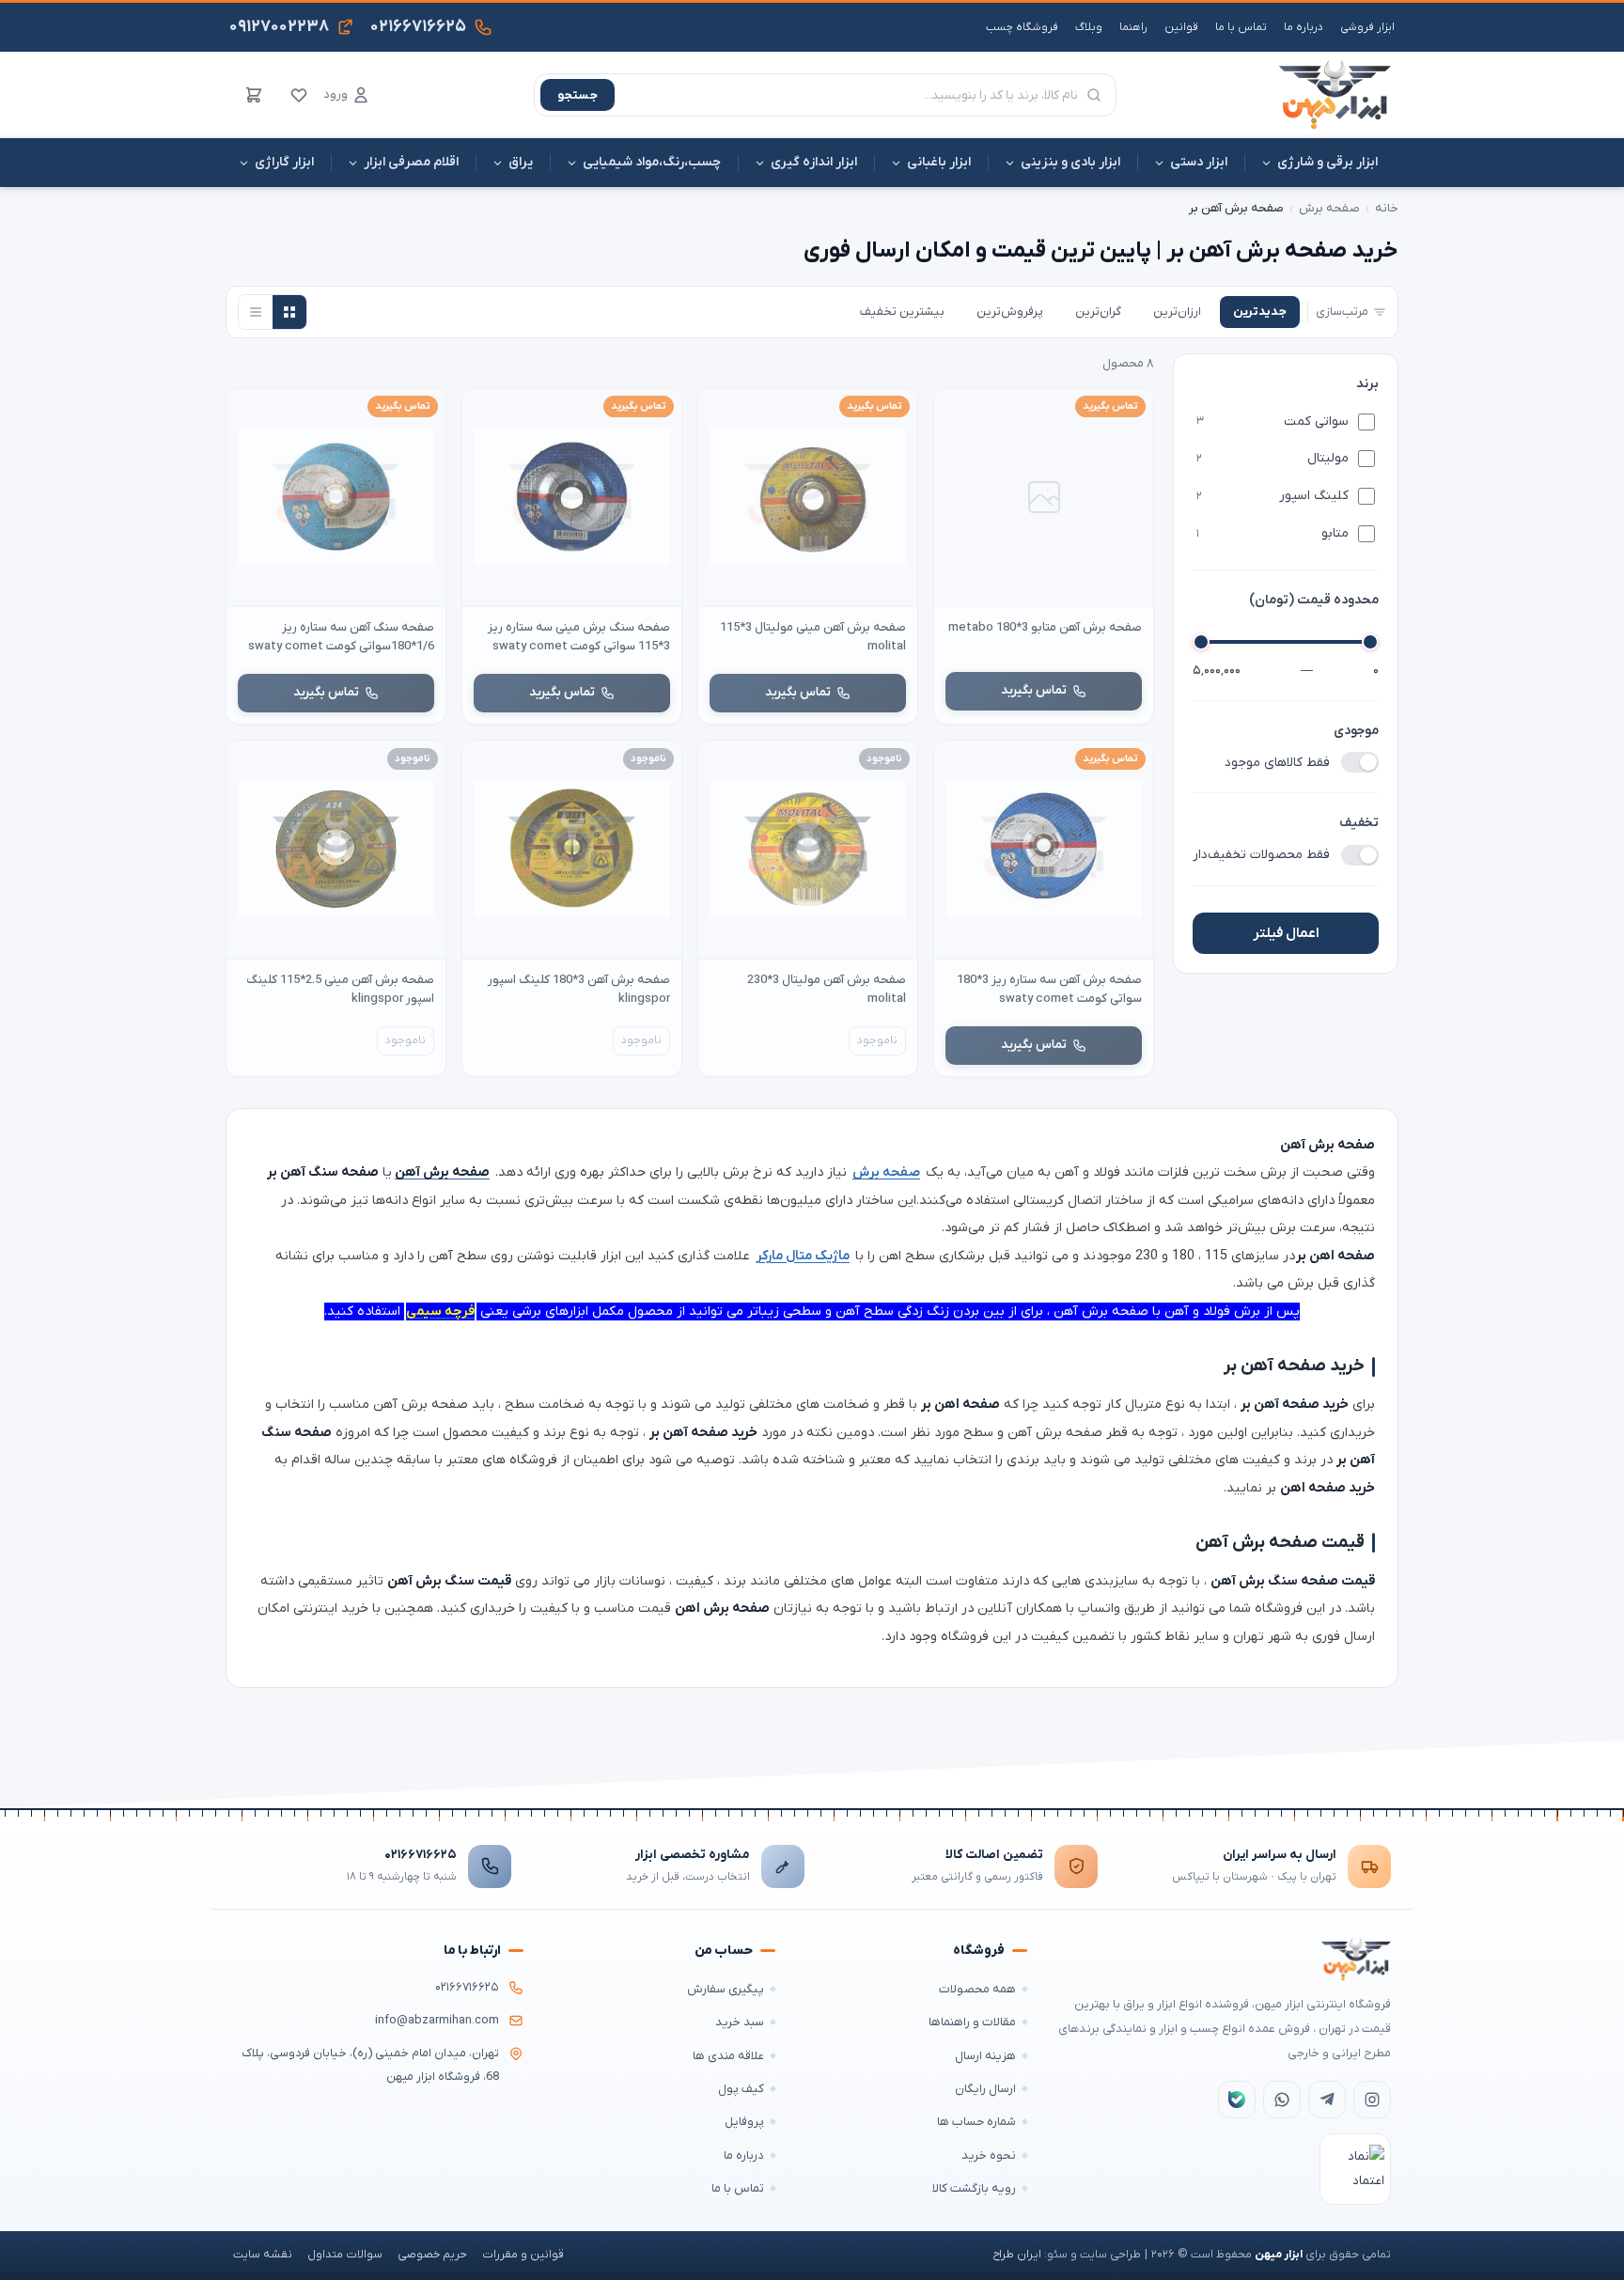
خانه (1387, 208)
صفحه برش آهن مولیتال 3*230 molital (827, 989)
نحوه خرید (989, 2155)
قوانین (1181, 27)
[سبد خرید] (254, 95)
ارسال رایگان (985, 2089)
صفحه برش (1329, 208)
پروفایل (744, 2122)
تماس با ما (1241, 27)
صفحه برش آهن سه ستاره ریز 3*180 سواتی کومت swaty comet (1049, 989)
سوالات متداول (345, 2255)
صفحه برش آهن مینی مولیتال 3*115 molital (813, 637)
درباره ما (1304, 27)
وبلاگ (1089, 27)
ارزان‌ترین (1177, 312)
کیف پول (741, 2089)
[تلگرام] (1327, 2100)
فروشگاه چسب (1022, 27)
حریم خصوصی (432, 2255)
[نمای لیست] (256, 312)
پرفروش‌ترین (1010, 312)
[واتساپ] (1282, 2100)
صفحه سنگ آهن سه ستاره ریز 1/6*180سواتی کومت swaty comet (341, 637)
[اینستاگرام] (1372, 2100)
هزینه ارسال (985, 2056)
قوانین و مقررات (523, 2255)
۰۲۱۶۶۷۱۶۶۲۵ (421, 1855)
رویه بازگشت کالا (974, 2188)
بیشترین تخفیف (902, 312)
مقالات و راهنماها (972, 2022)
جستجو (578, 95)
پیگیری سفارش (726, 1989)
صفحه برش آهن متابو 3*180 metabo (1045, 627)
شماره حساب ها (976, 2122)
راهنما (1133, 27)
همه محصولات (977, 1989)
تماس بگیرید (1034, 690)
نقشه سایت (263, 2255)
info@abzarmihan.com (437, 2021)
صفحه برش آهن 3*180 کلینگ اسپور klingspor (579, 989)
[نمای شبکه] (289, 312)
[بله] (1237, 2100)
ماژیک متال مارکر (803, 1256)
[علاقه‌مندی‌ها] (299, 95)
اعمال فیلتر (1286, 933)
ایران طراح (1017, 2255)
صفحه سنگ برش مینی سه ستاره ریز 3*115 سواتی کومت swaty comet (579, 637)
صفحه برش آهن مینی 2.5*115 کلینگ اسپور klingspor (340, 989)
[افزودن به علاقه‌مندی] (957, 411)
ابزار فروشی (1367, 27)
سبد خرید (740, 2022)
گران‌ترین (1098, 312)
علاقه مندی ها (728, 2056)
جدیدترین (1260, 312)
